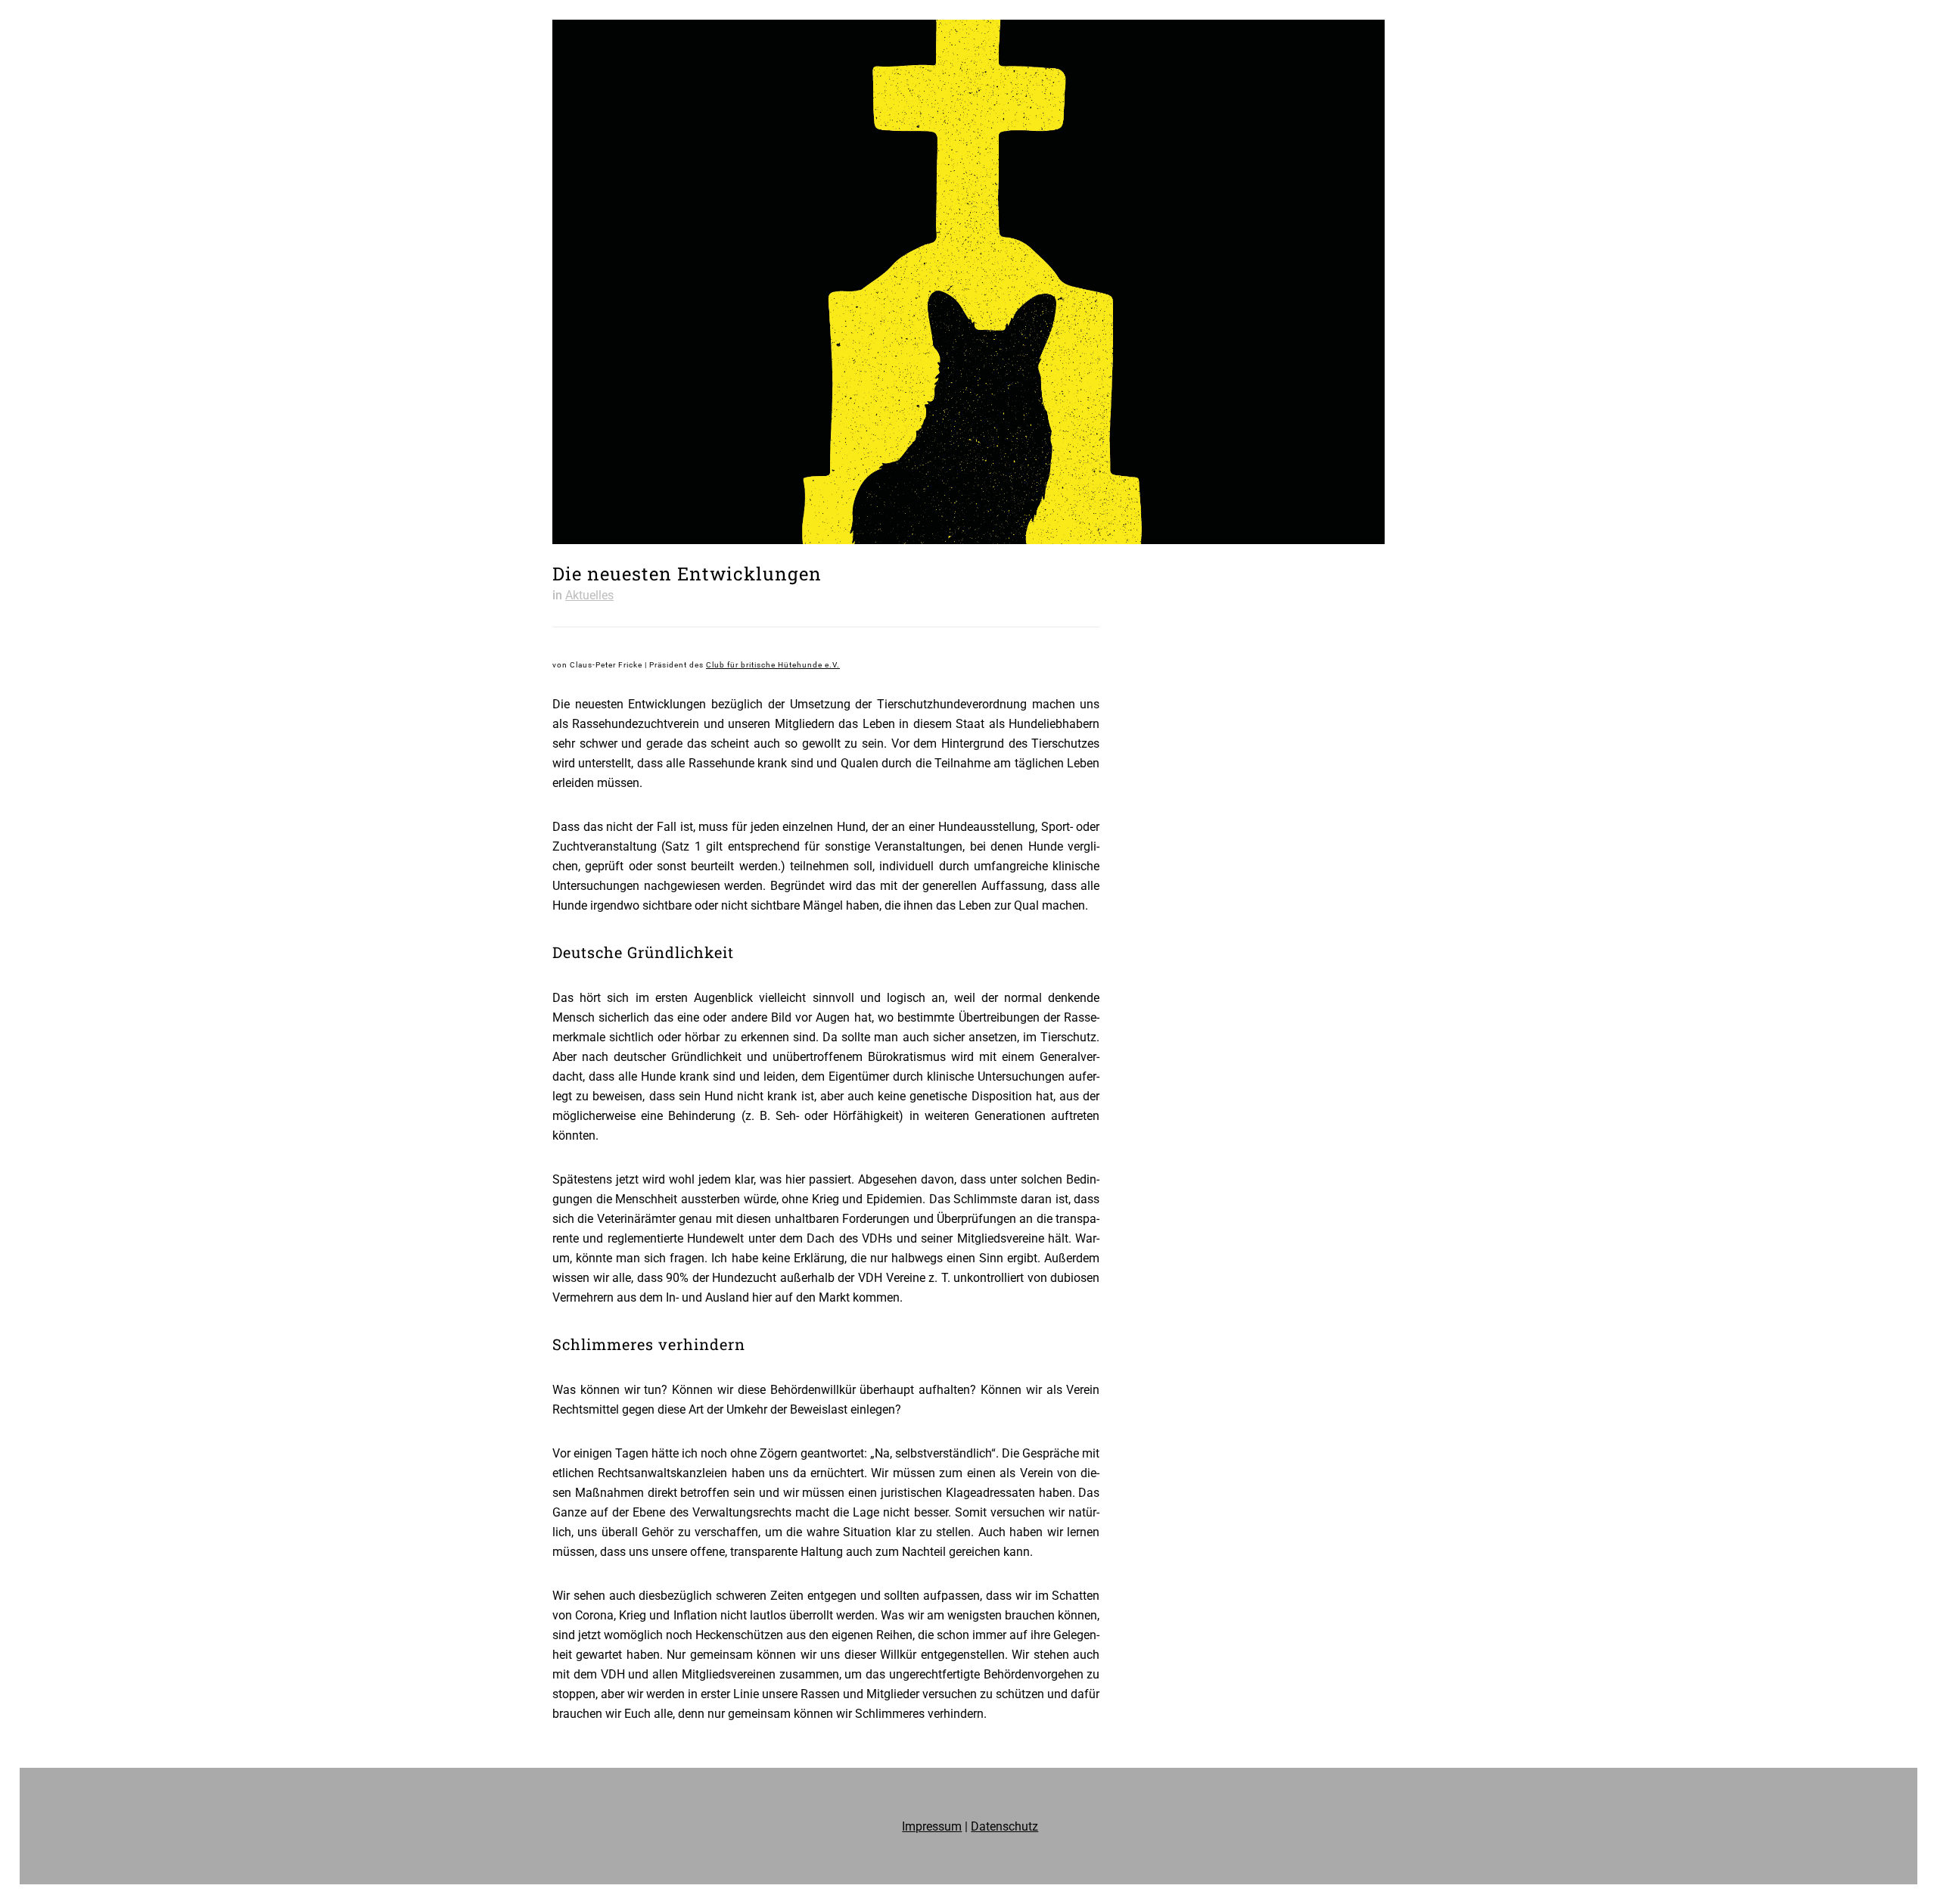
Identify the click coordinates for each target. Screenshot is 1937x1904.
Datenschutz (1004, 1826)
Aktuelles (589, 595)
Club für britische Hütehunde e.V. (773, 665)
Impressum (932, 1826)
